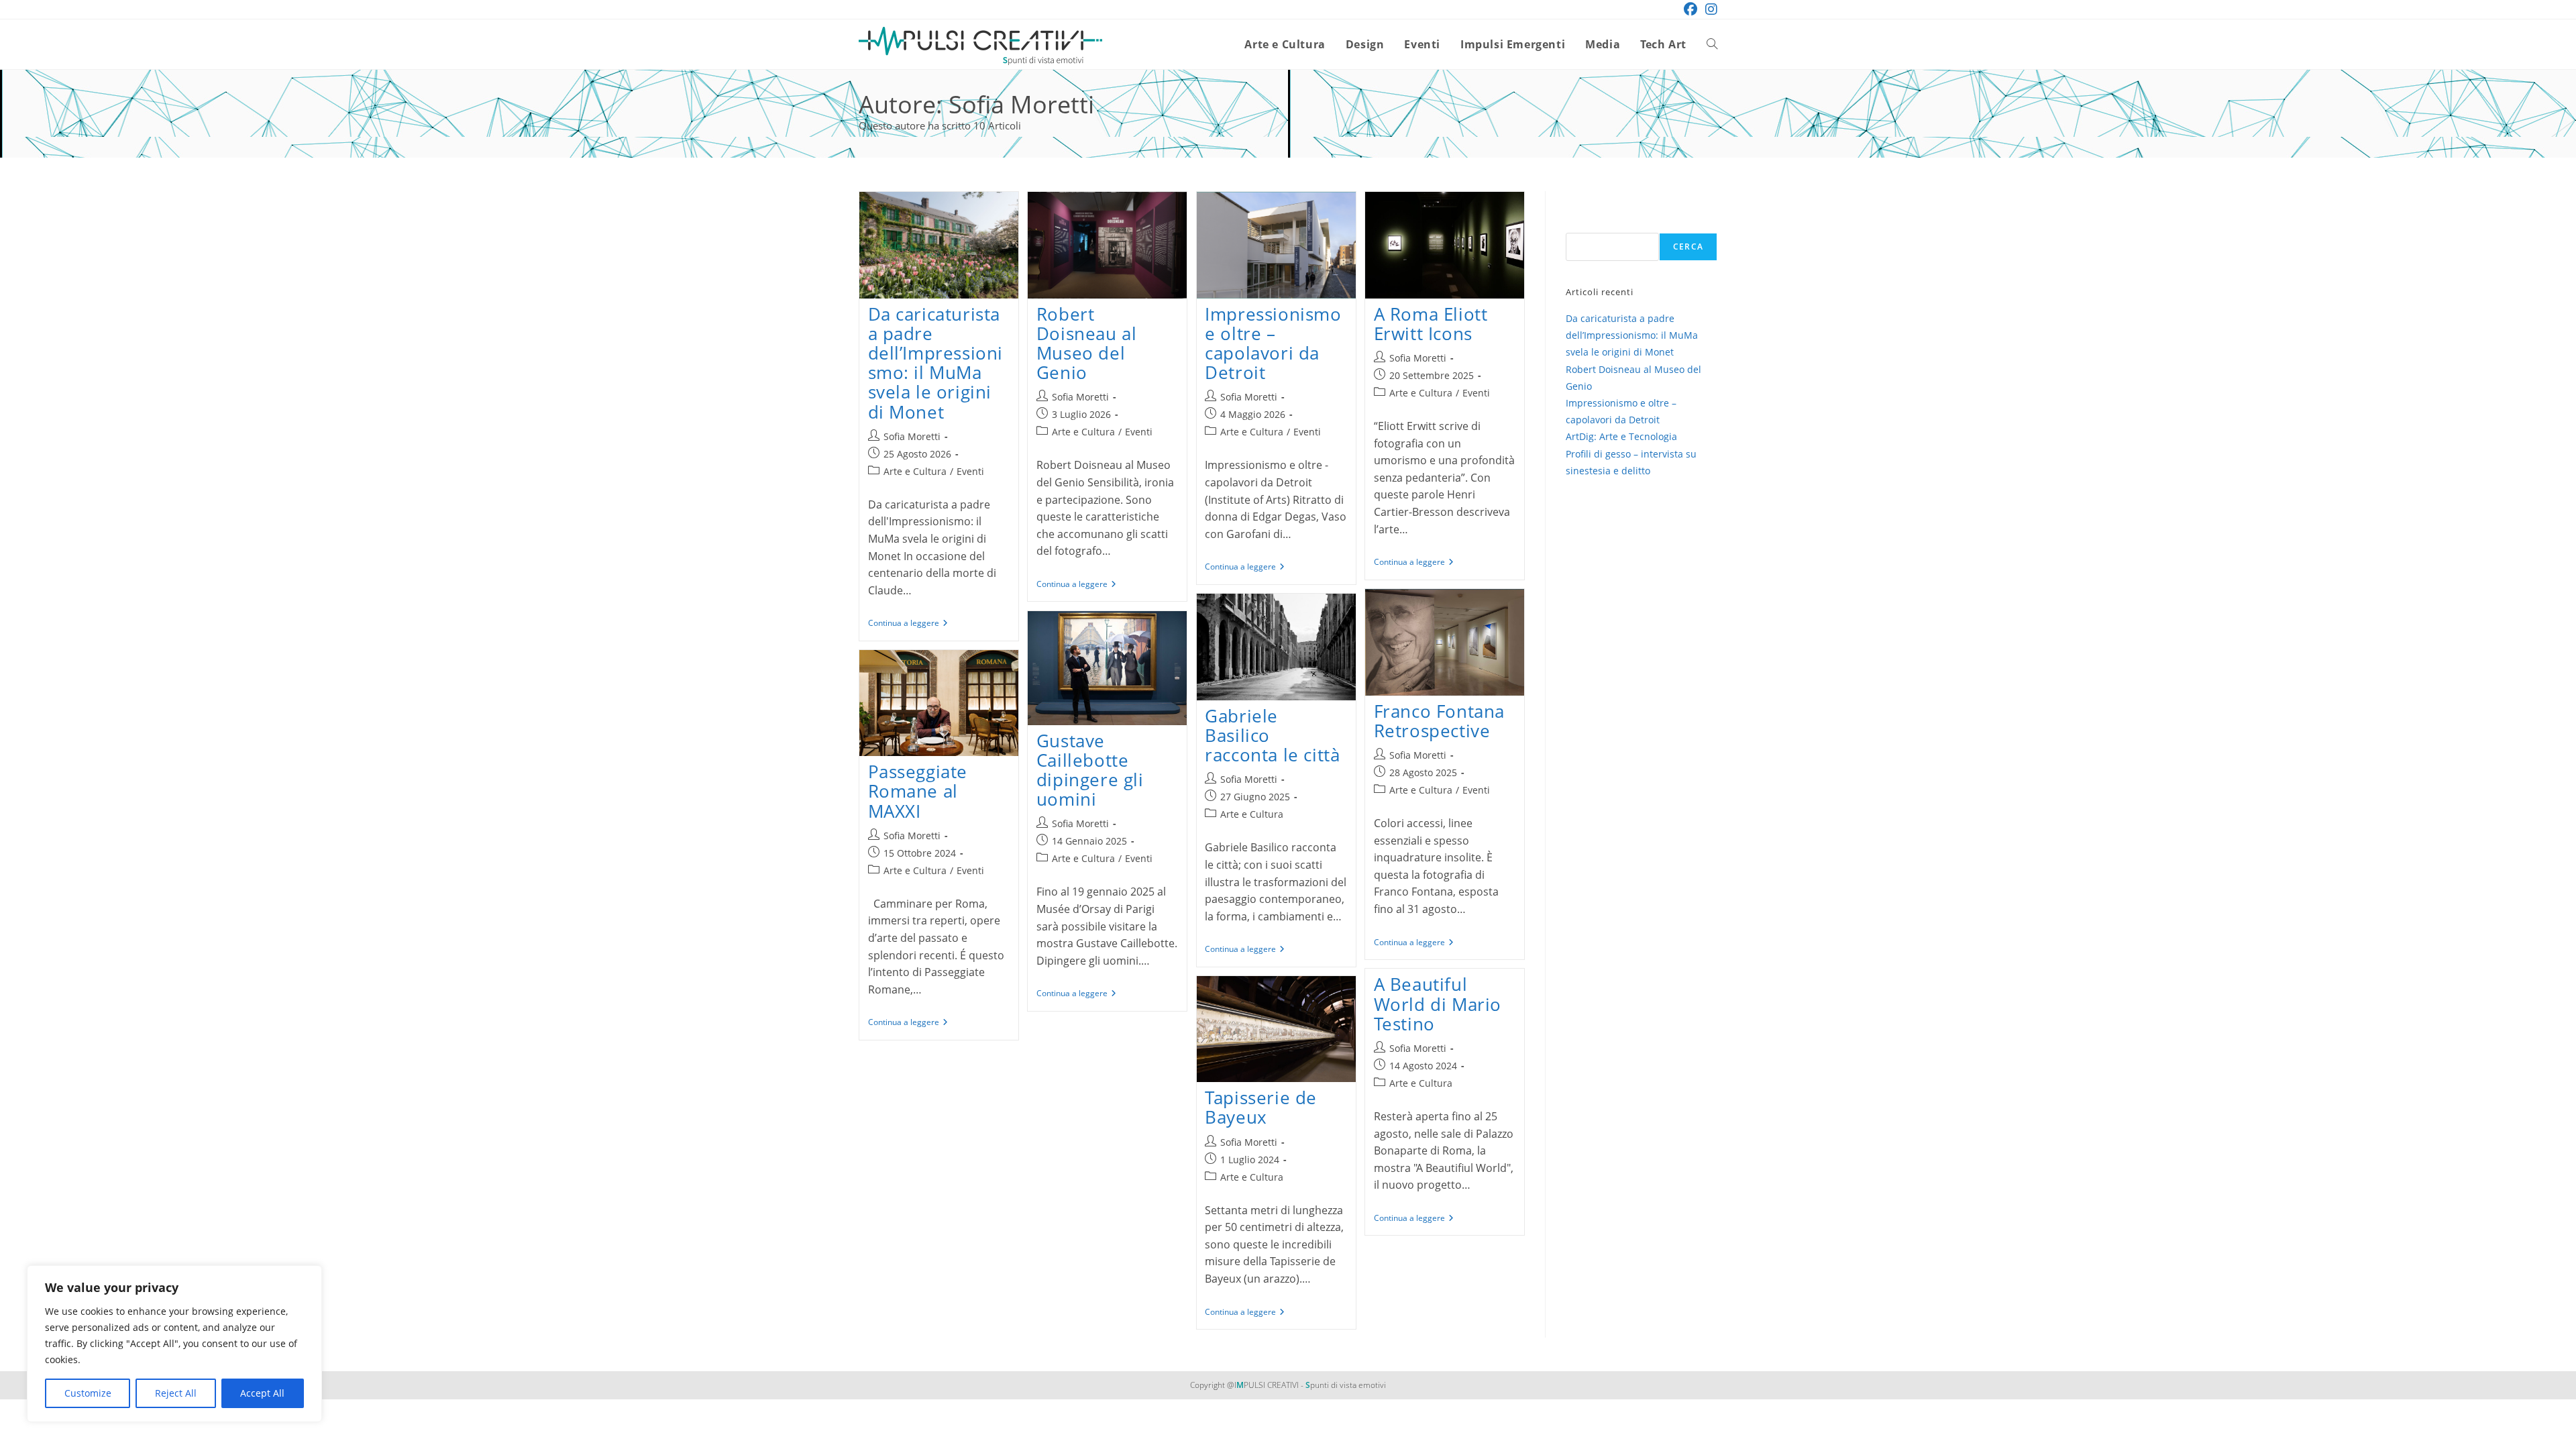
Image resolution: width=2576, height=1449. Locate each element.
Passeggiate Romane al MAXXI (918, 791)
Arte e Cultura (915, 471)
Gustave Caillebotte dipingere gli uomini (1090, 770)
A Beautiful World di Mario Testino (1438, 1004)
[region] (174, 1344)
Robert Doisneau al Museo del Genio (1087, 343)
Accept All (262, 1393)
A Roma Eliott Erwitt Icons (1431, 324)
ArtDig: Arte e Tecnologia (1621, 436)
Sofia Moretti (912, 436)
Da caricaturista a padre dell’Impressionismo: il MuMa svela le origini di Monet (936, 363)
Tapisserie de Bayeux (1261, 1107)
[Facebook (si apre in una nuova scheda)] (1690, 9)
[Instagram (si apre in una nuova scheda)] (1709, 9)
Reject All (176, 1393)
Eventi (970, 471)
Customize (88, 1393)
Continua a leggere (908, 624)
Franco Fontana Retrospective (1439, 721)
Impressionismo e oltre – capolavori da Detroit (1273, 343)
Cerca (1688, 247)
